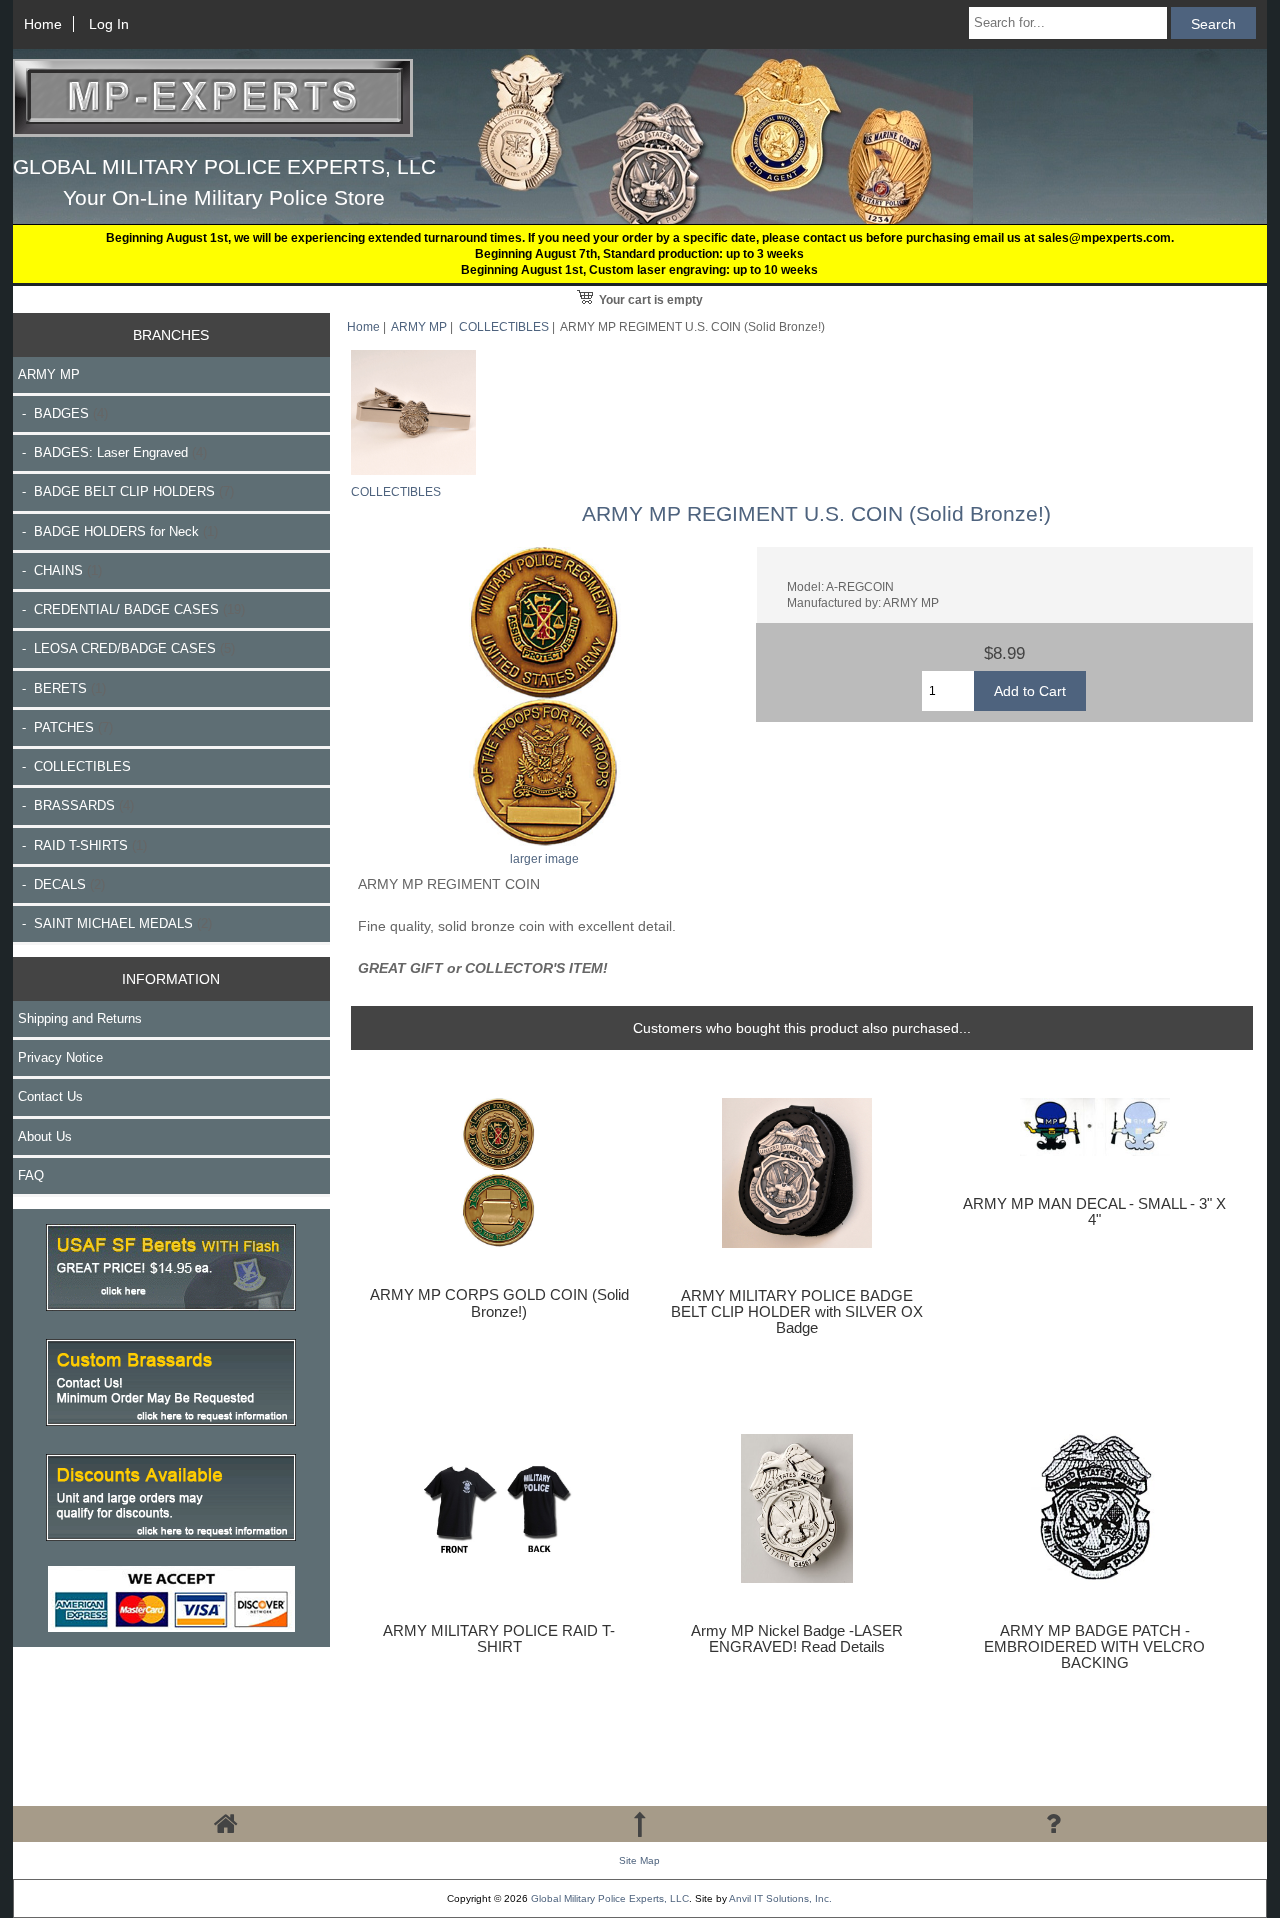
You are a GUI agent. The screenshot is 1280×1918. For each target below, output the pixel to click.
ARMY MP (419, 326)
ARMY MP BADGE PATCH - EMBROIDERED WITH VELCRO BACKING (1094, 1647)
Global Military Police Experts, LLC (610, 1898)
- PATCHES (65, 727)
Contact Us (50, 1096)
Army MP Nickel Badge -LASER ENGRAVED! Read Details (797, 1639)
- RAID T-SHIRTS (82, 845)
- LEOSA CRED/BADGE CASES (126, 648)
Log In (109, 24)
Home (43, 24)
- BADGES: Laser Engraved (112, 452)
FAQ (31, 1175)
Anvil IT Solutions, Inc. (780, 1898)
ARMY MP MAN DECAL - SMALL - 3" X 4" (1094, 1212)
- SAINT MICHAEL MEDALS (115, 923)
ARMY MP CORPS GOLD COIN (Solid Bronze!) (499, 1303)
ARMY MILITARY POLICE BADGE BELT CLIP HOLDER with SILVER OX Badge (797, 1312)
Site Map (639, 1860)
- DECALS (61, 884)
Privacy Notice (60, 1057)
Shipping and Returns (80, 1018)
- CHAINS (60, 570)
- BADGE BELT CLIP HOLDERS (126, 491)
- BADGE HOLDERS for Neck (118, 531)
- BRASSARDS (76, 805)
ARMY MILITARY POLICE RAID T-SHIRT (499, 1639)
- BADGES (63, 413)
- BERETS (62, 688)
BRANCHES (171, 335)
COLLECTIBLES (504, 326)
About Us (45, 1136)
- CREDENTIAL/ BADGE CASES (131, 609)
